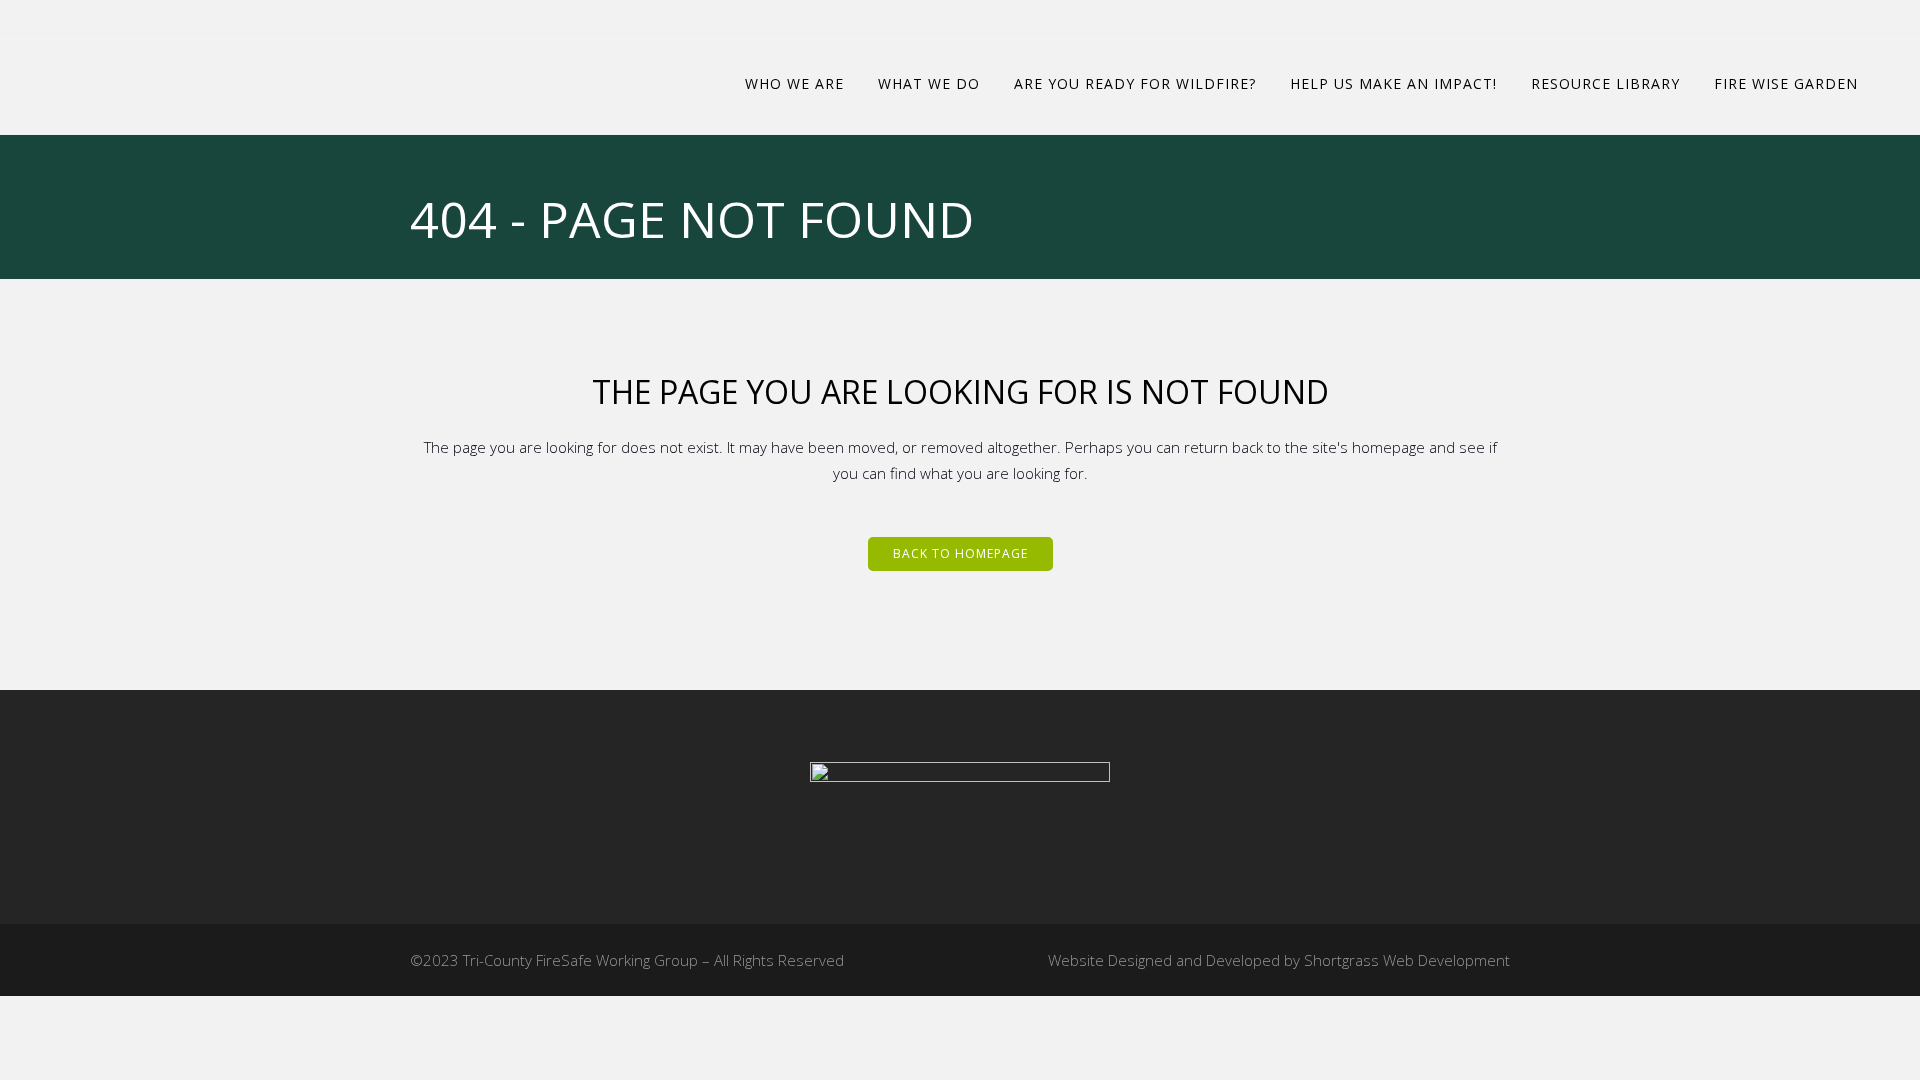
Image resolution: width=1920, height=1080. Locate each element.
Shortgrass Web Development (1407, 960)
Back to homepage (960, 553)
